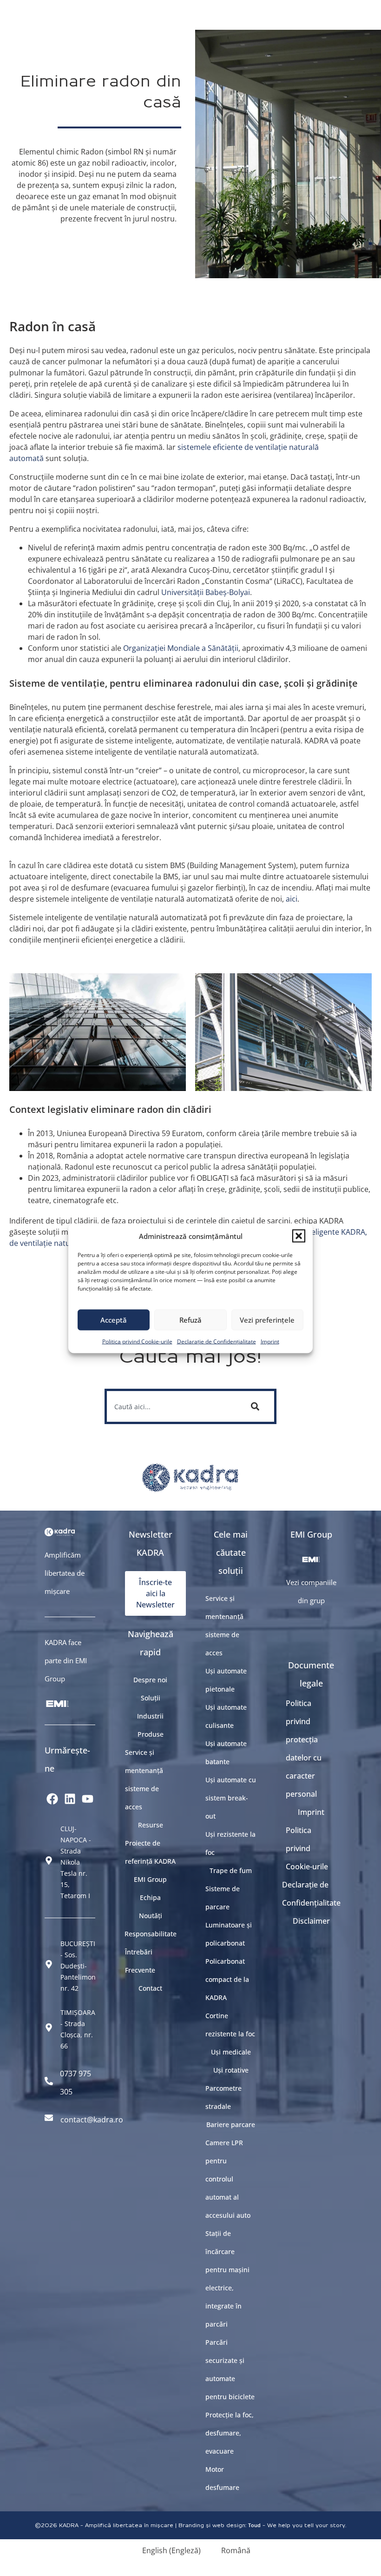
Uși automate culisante (226, 1716)
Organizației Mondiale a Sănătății (181, 648)
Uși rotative (231, 2070)
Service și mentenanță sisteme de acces (144, 1780)
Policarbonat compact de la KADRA (227, 1979)
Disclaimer (311, 1921)
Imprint (270, 1341)
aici (292, 899)
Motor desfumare (222, 2478)
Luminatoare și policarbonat (229, 1934)
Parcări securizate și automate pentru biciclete (230, 2369)
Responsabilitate (150, 1934)
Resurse (151, 1825)
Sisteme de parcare (223, 1898)
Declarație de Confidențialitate (217, 1341)
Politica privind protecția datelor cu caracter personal (304, 1749)
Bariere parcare (231, 2124)
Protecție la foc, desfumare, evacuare (230, 2433)
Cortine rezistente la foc (230, 2025)
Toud (254, 2525)
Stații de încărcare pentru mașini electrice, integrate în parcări (227, 2279)
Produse (151, 1734)
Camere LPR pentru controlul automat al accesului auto (228, 2179)
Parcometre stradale (223, 2097)
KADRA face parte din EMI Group (66, 1660)
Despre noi (150, 1680)
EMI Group (150, 1879)
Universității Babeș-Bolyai (206, 592)
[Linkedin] (70, 1799)
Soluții (151, 1698)
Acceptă (114, 1320)
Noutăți (151, 1916)
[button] (299, 1236)
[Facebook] (53, 1799)
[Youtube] (88, 1799)
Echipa (150, 1897)
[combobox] (171, 1406)
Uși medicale (231, 2052)
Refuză (190, 1320)
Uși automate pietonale (226, 1680)
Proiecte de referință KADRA (150, 1852)
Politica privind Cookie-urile (137, 1341)
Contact (150, 1988)
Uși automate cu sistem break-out (231, 1798)
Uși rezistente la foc (230, 1843)
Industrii (150, 1716)
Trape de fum (231, 1870)
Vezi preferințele (267, 1320)
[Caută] (257, 1406)
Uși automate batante (226, 1753)
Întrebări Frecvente (140, 1961)
